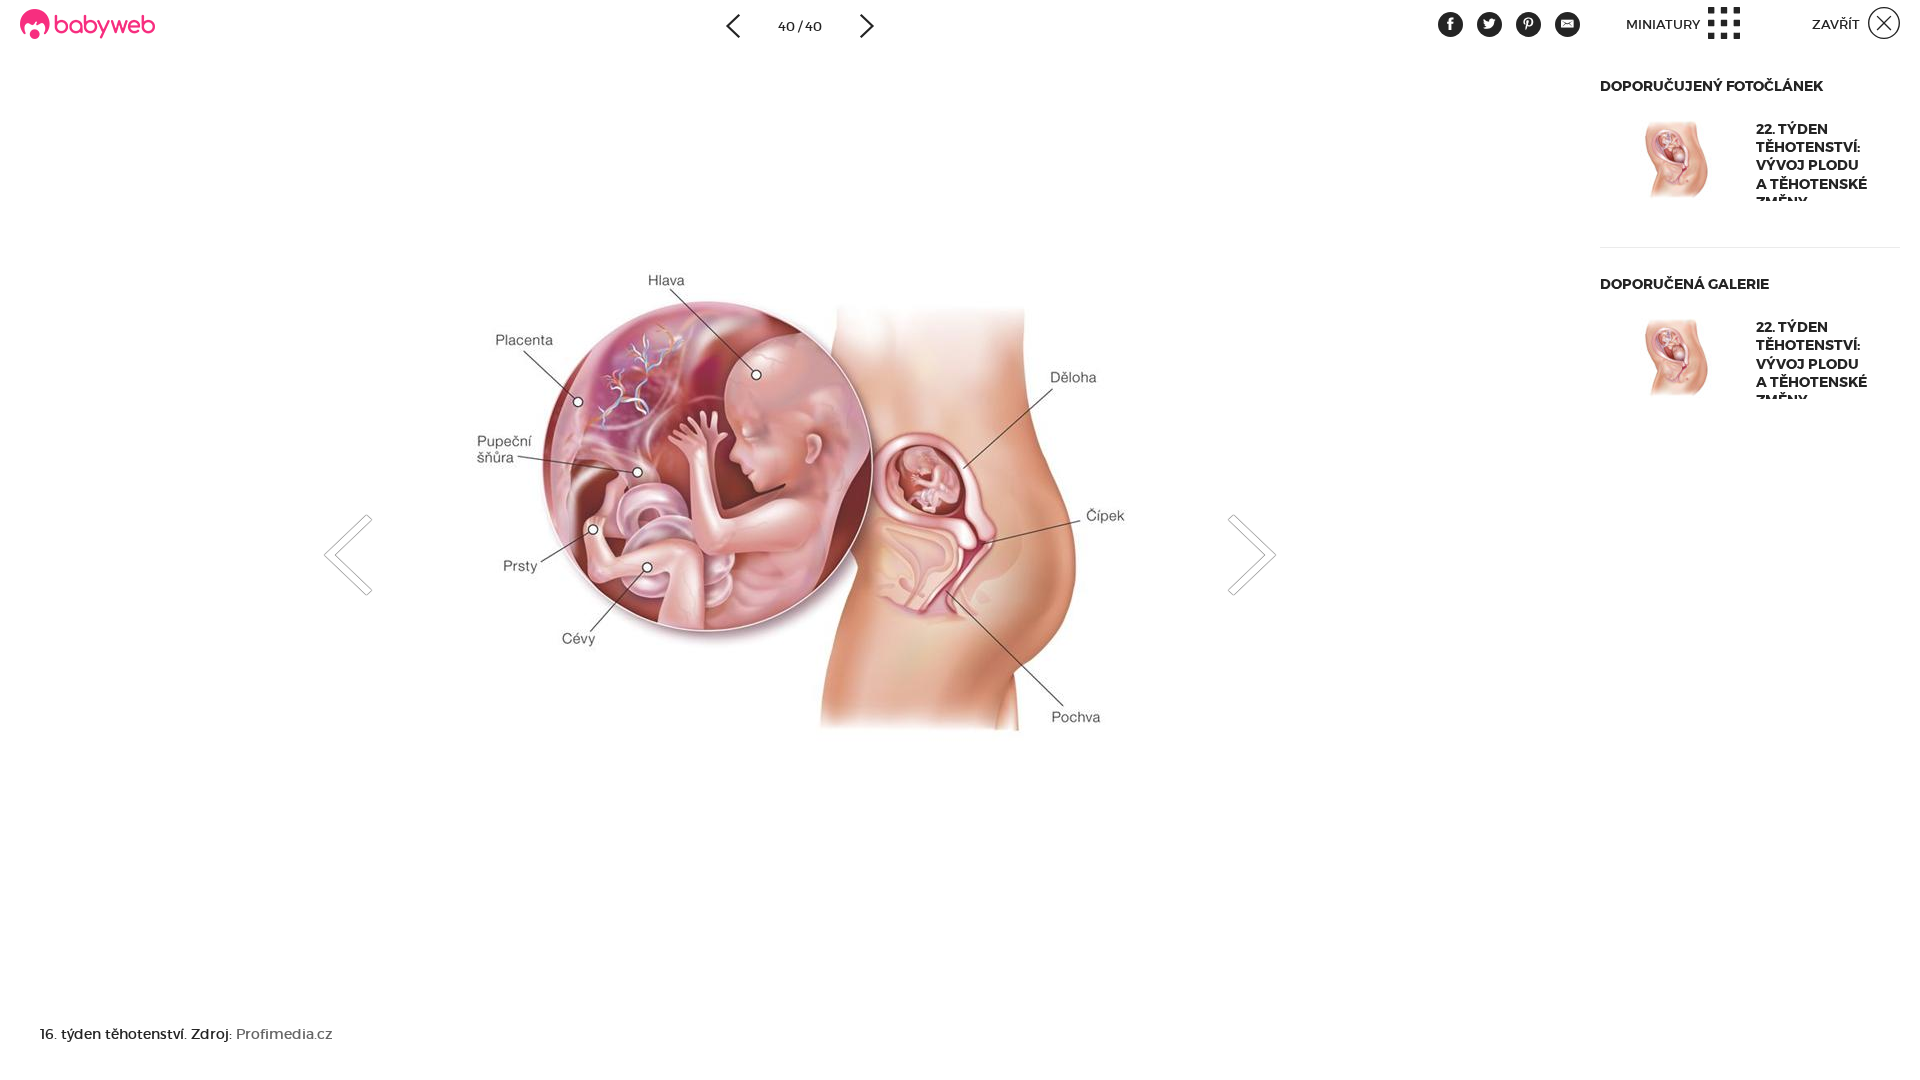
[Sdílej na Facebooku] (1450, 24)
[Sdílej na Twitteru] (1489, 24)
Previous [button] (328, 538)
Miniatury (1664, 24)
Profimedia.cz (284, 1034)
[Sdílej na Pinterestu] (1528, 24)
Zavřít (1837, 24)
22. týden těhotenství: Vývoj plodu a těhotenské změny (1811, 165)
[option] (800, 513)
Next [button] (1272, 538)
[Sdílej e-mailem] (1567, 24)
